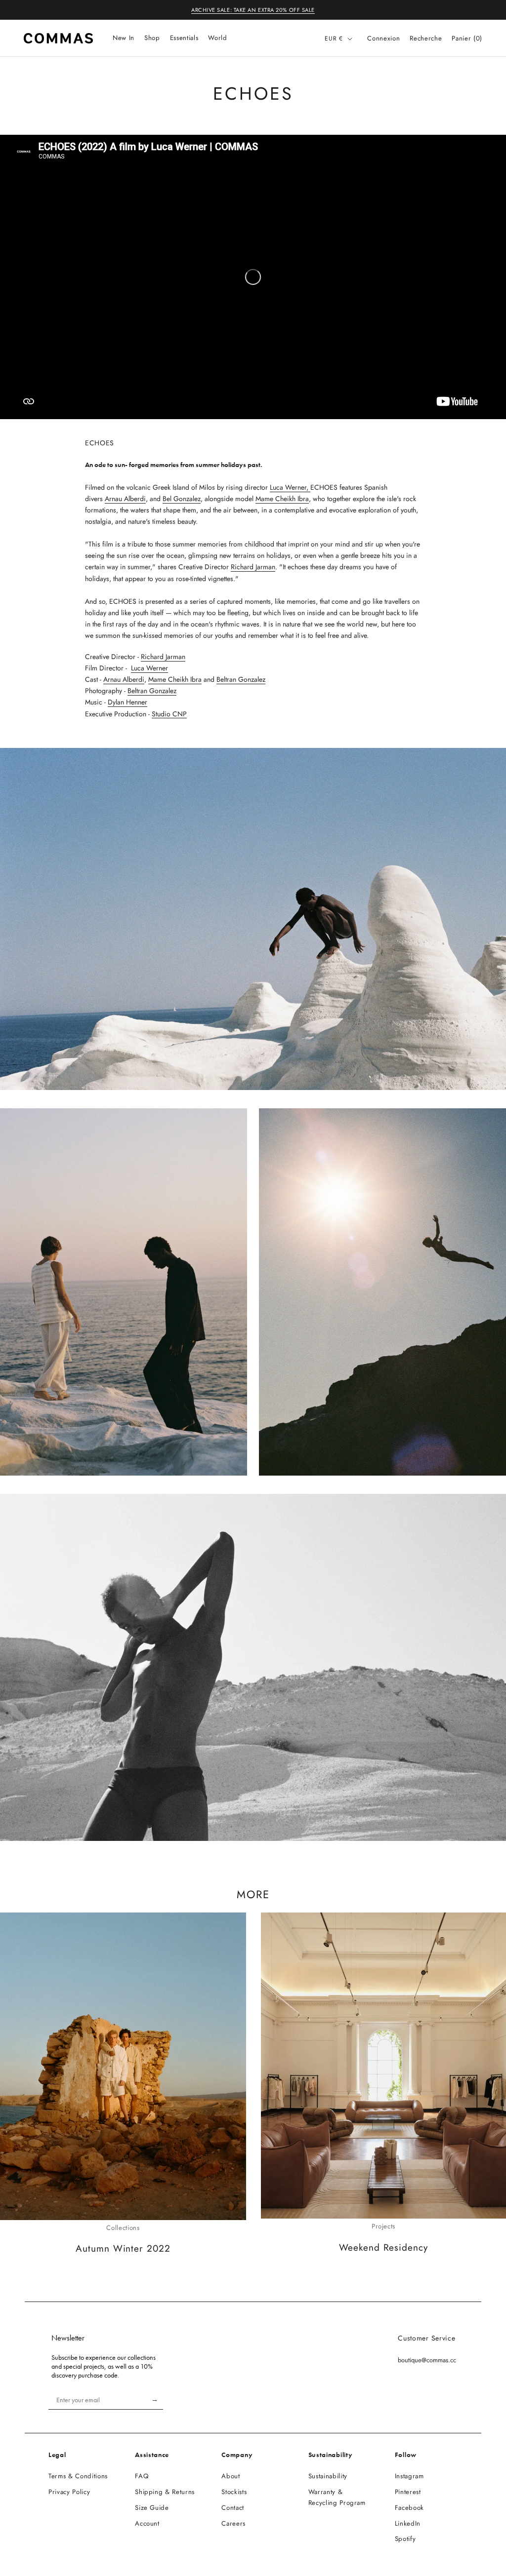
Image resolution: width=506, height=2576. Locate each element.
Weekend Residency (383, 2247)
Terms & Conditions (78, 2476)
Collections (123, 2228)
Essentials (184, 38)
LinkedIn (408, 2523)
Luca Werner (149, 668)
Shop (152, 38)
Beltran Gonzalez (241, 679)
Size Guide (152, 2508)
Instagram (409, 2476)
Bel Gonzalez (182, 499)
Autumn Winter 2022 (123, 2248)
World (217, 38)
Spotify (405, 2539)
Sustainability (328, 2476)
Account (147, 2523)
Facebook (409, 2508)
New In (124, 38)
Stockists (234, 2492)
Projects (383, 2226)
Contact (233, 2508)
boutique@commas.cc (427, 2360)
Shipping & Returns (165, 2492)
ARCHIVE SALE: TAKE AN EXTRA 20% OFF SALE (253, 10)
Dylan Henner (127, 702)
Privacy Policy (69, 2492)
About (231, 2476)
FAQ (142, 2476)
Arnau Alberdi (125, 499)
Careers (233, 2523)
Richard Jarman (253, 567)
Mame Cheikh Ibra (282, 499)
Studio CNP (169, 714)
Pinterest (408, 2492)
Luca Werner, (290, 487)
